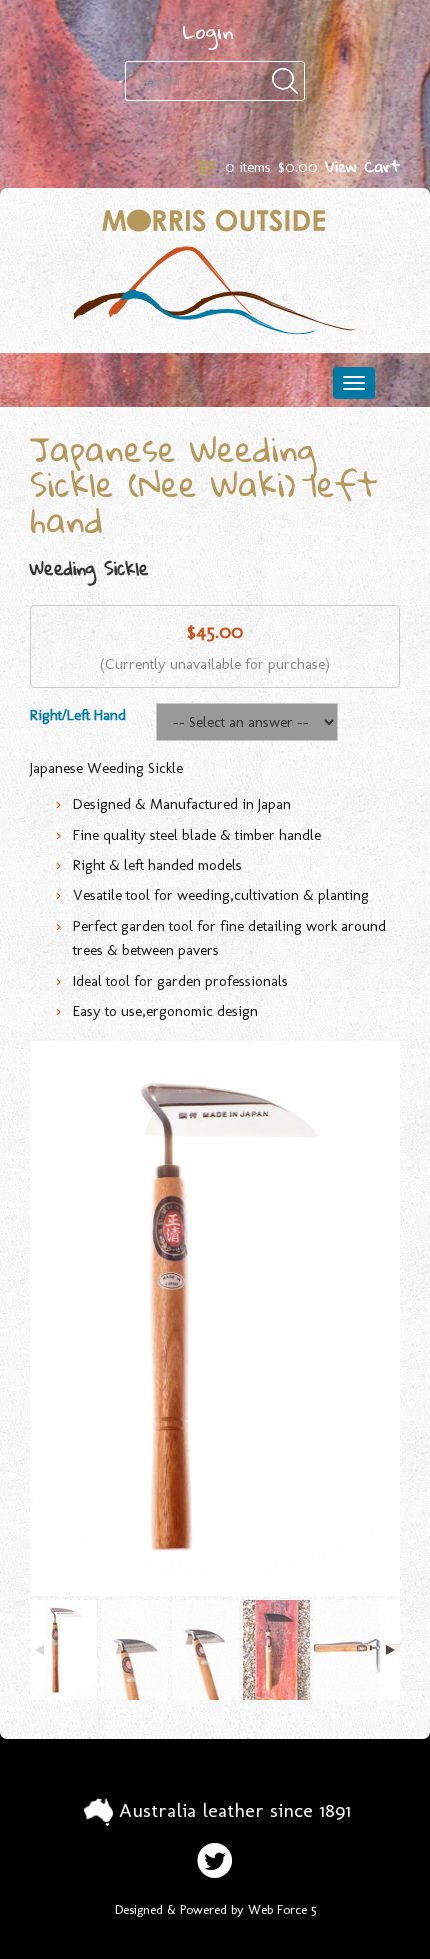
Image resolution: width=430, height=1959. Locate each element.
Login (208, 31)
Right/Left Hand (78, 715)
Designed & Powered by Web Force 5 (215, 1909)
